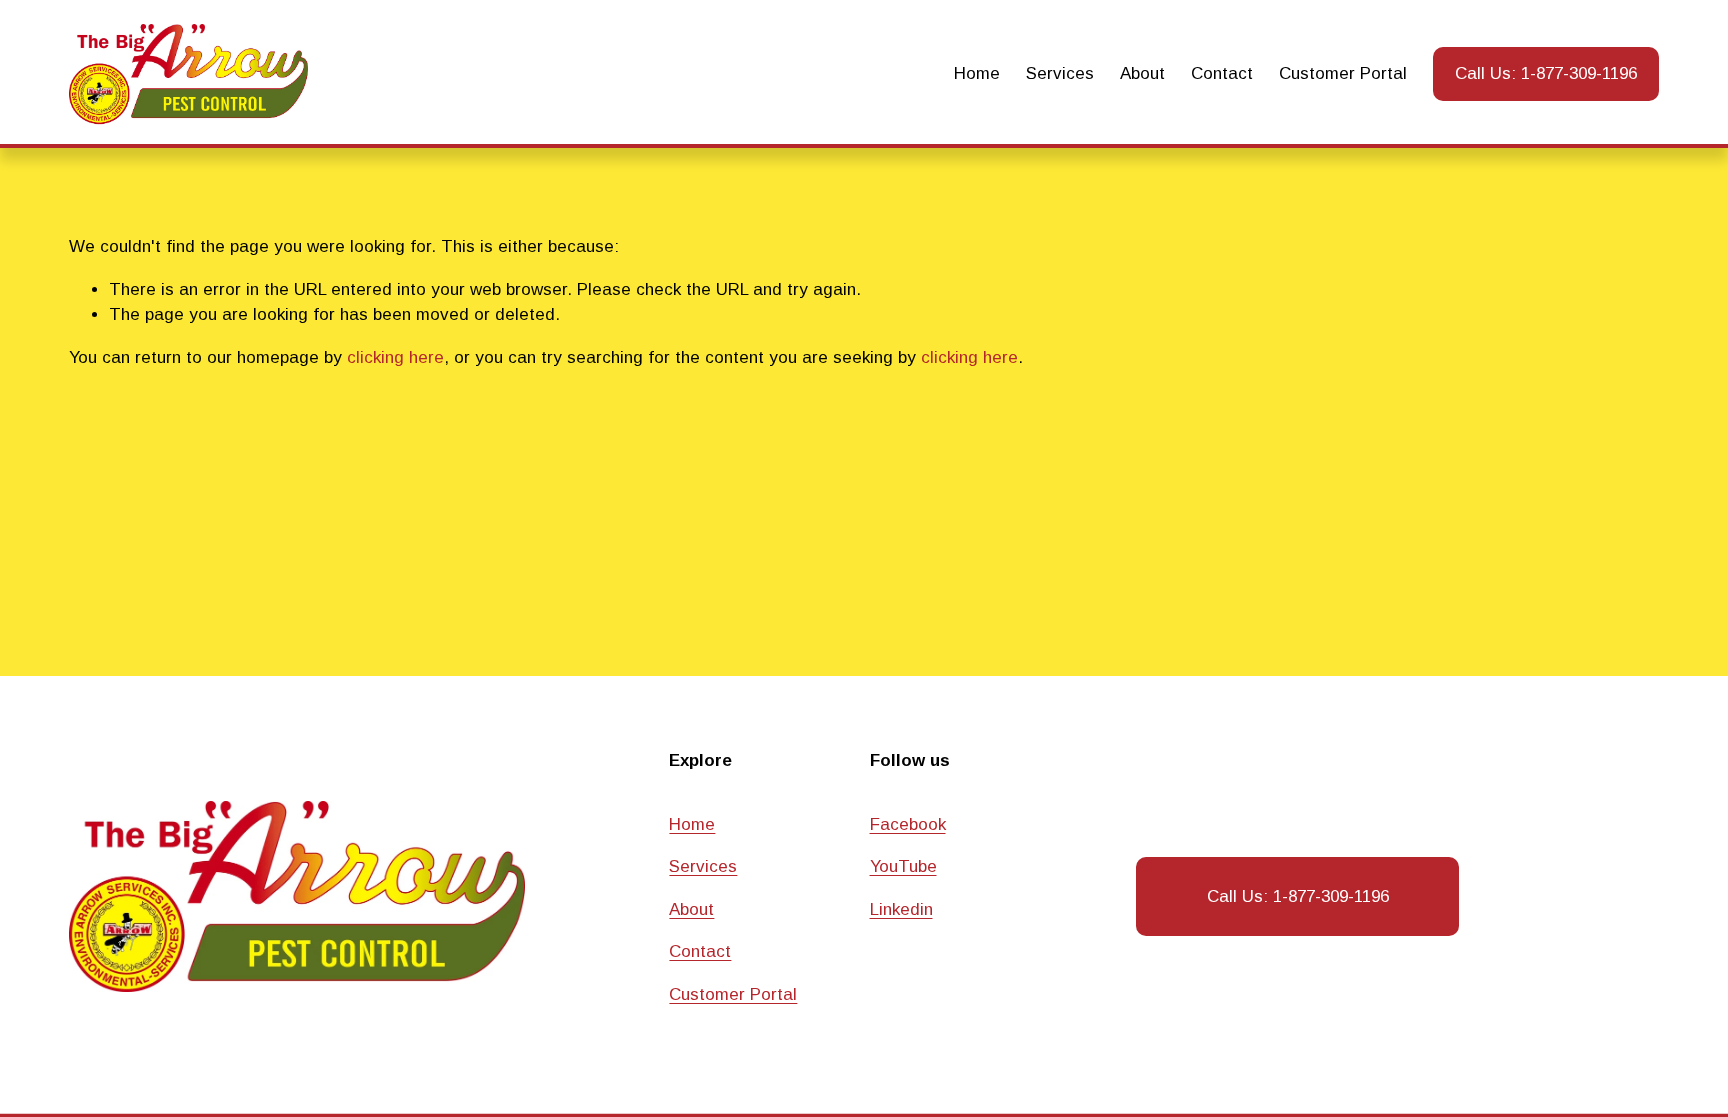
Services (1060, 73)
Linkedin (901, 909)
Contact (1222, 73)
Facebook (908, 824)
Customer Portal (1343, 73)
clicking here (395, 357)
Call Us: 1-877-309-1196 (1546, 73)
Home (977, 73)
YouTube (903, 866)
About (1142, 73)
